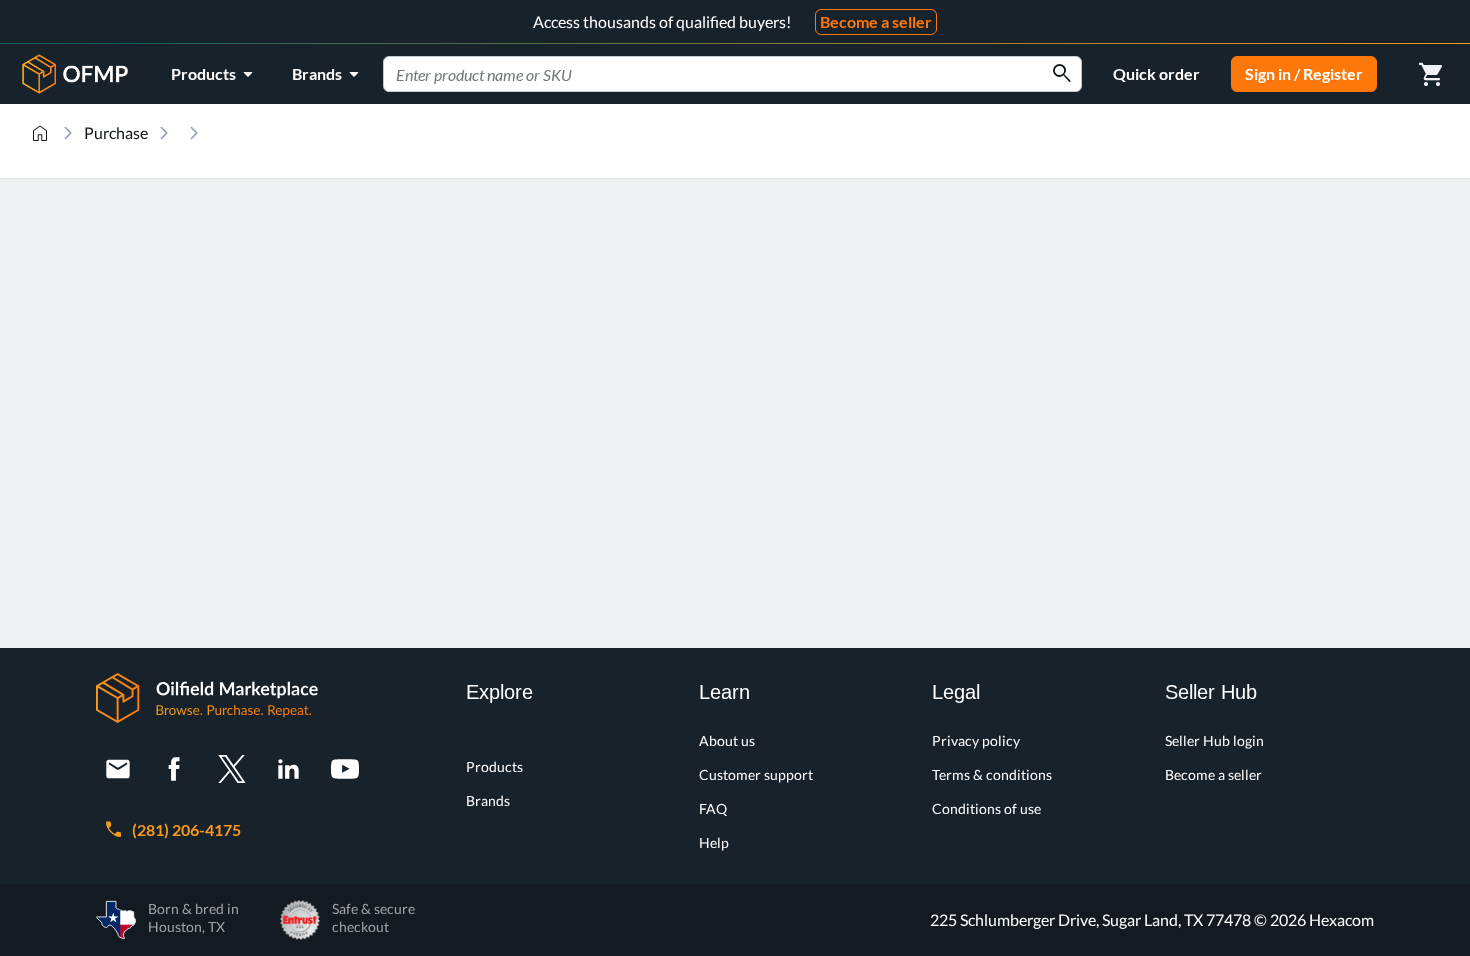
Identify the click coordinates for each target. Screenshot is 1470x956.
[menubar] (268, 74)
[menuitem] (215, 74)
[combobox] (732, 74)
